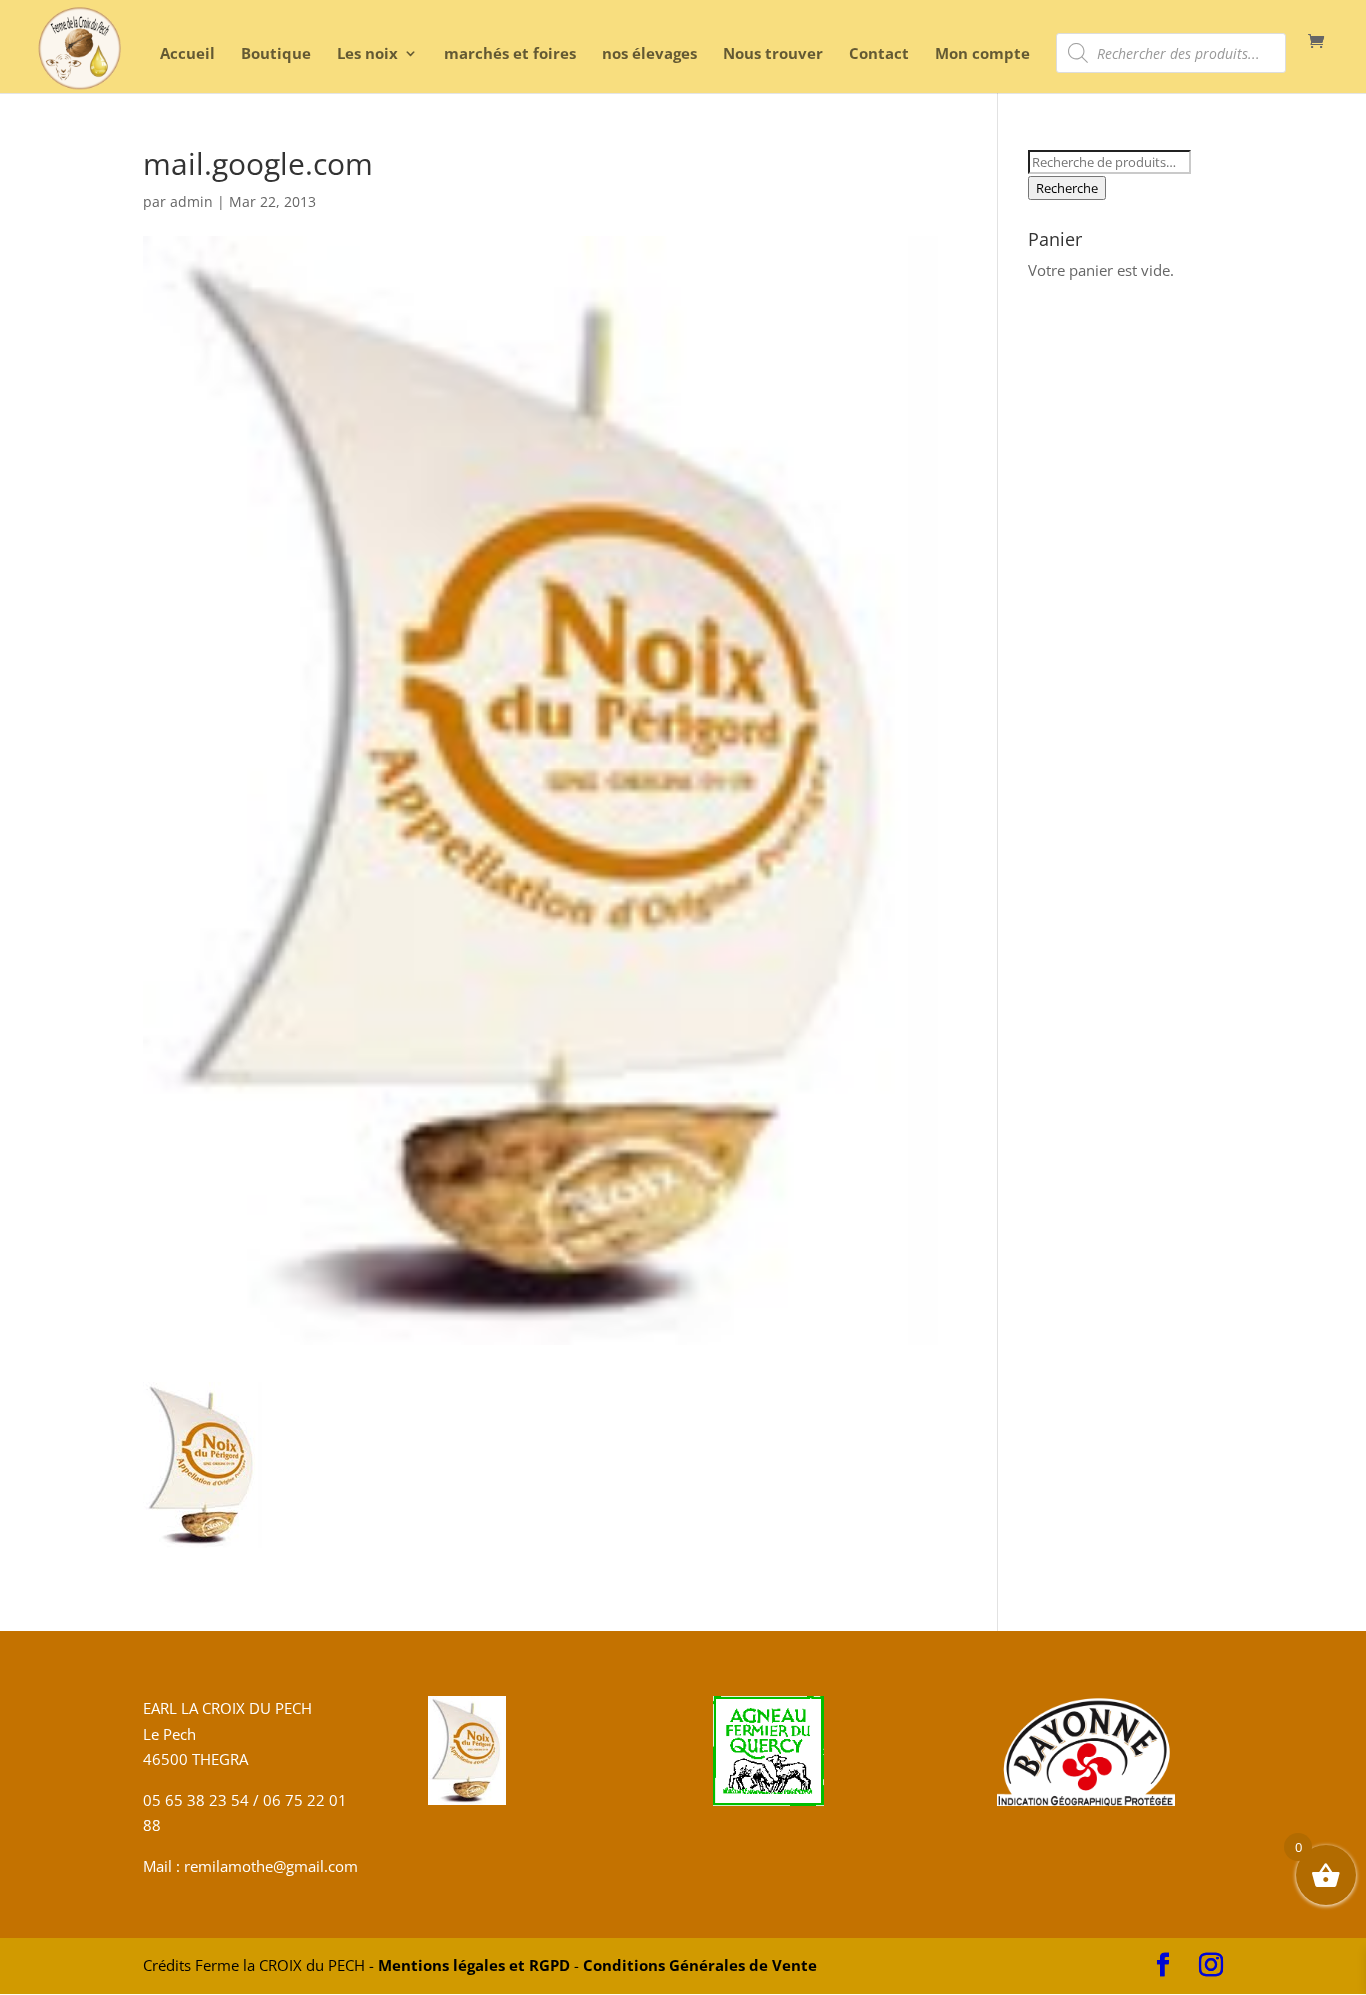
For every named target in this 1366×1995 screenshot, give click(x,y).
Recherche (1067, 188)
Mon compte (982, 54)
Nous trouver (773, 54)
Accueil (187, 54)
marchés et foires (510, 54)
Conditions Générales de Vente (700, 1965)
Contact (879, 54)
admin (191, 201)
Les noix (367, 54)
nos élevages (649, 54)
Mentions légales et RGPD (474, 1965)
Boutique (276, 54)
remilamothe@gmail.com (269, 1866)
